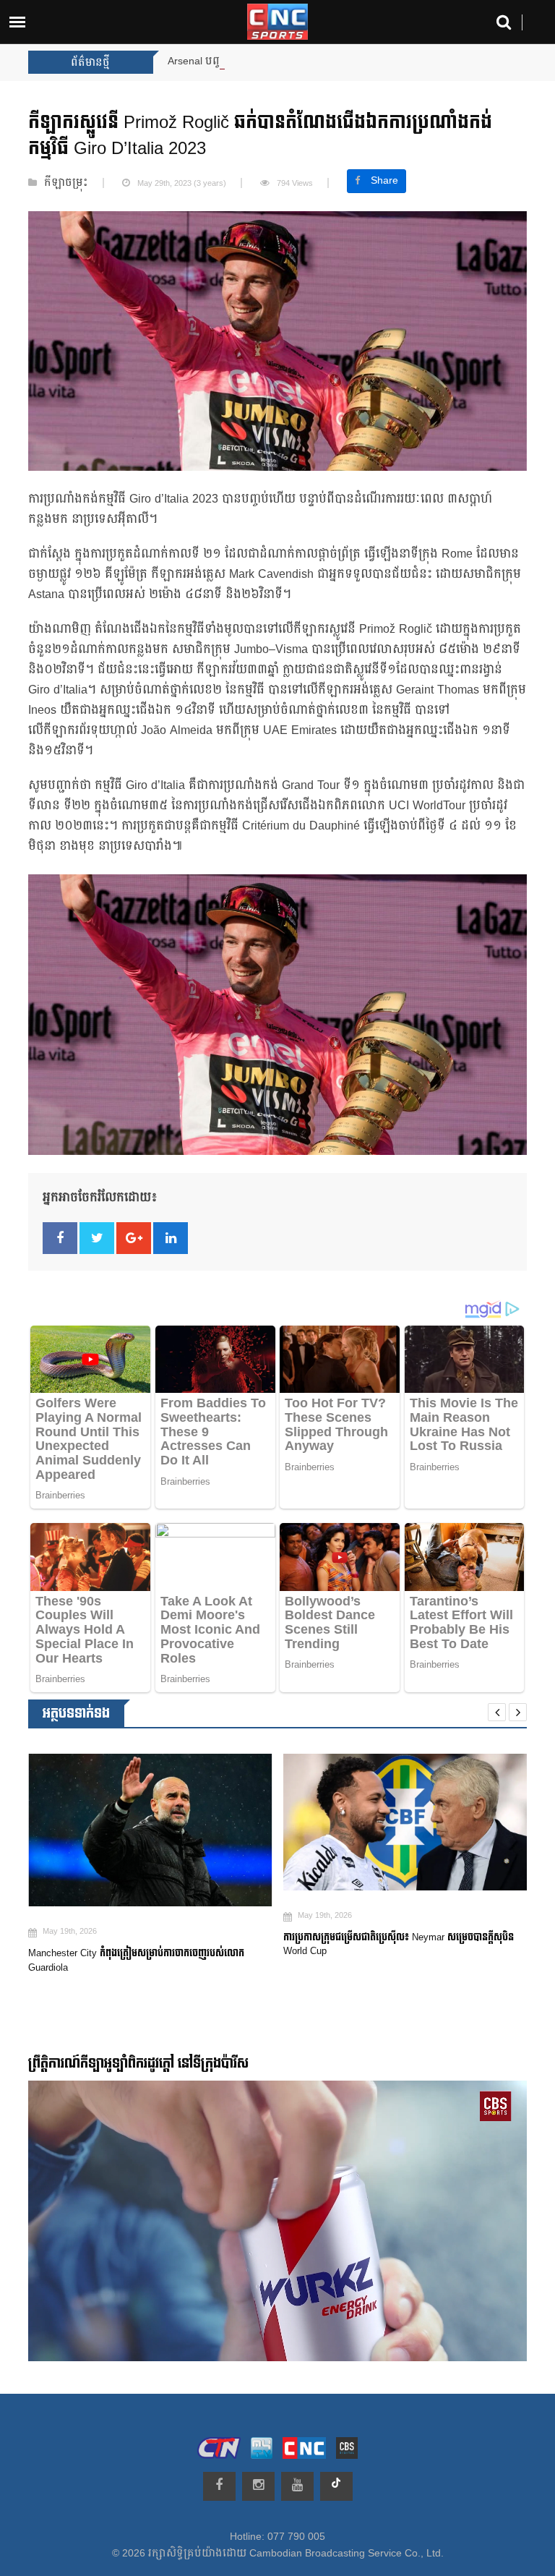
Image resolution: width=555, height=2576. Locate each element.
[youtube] (297, 2486)
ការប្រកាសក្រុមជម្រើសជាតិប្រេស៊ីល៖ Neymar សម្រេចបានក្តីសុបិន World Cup (148, 1945)
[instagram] (258, 2486)
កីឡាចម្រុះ (66, 183)
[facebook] (219, 2486)
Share (384, 181)
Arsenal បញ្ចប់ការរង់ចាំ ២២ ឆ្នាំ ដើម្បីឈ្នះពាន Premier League (301, 61)
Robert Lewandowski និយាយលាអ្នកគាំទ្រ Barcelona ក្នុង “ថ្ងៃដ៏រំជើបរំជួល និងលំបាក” (405, 1948)
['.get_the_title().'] (155, 1822)
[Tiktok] (336, 2486)
